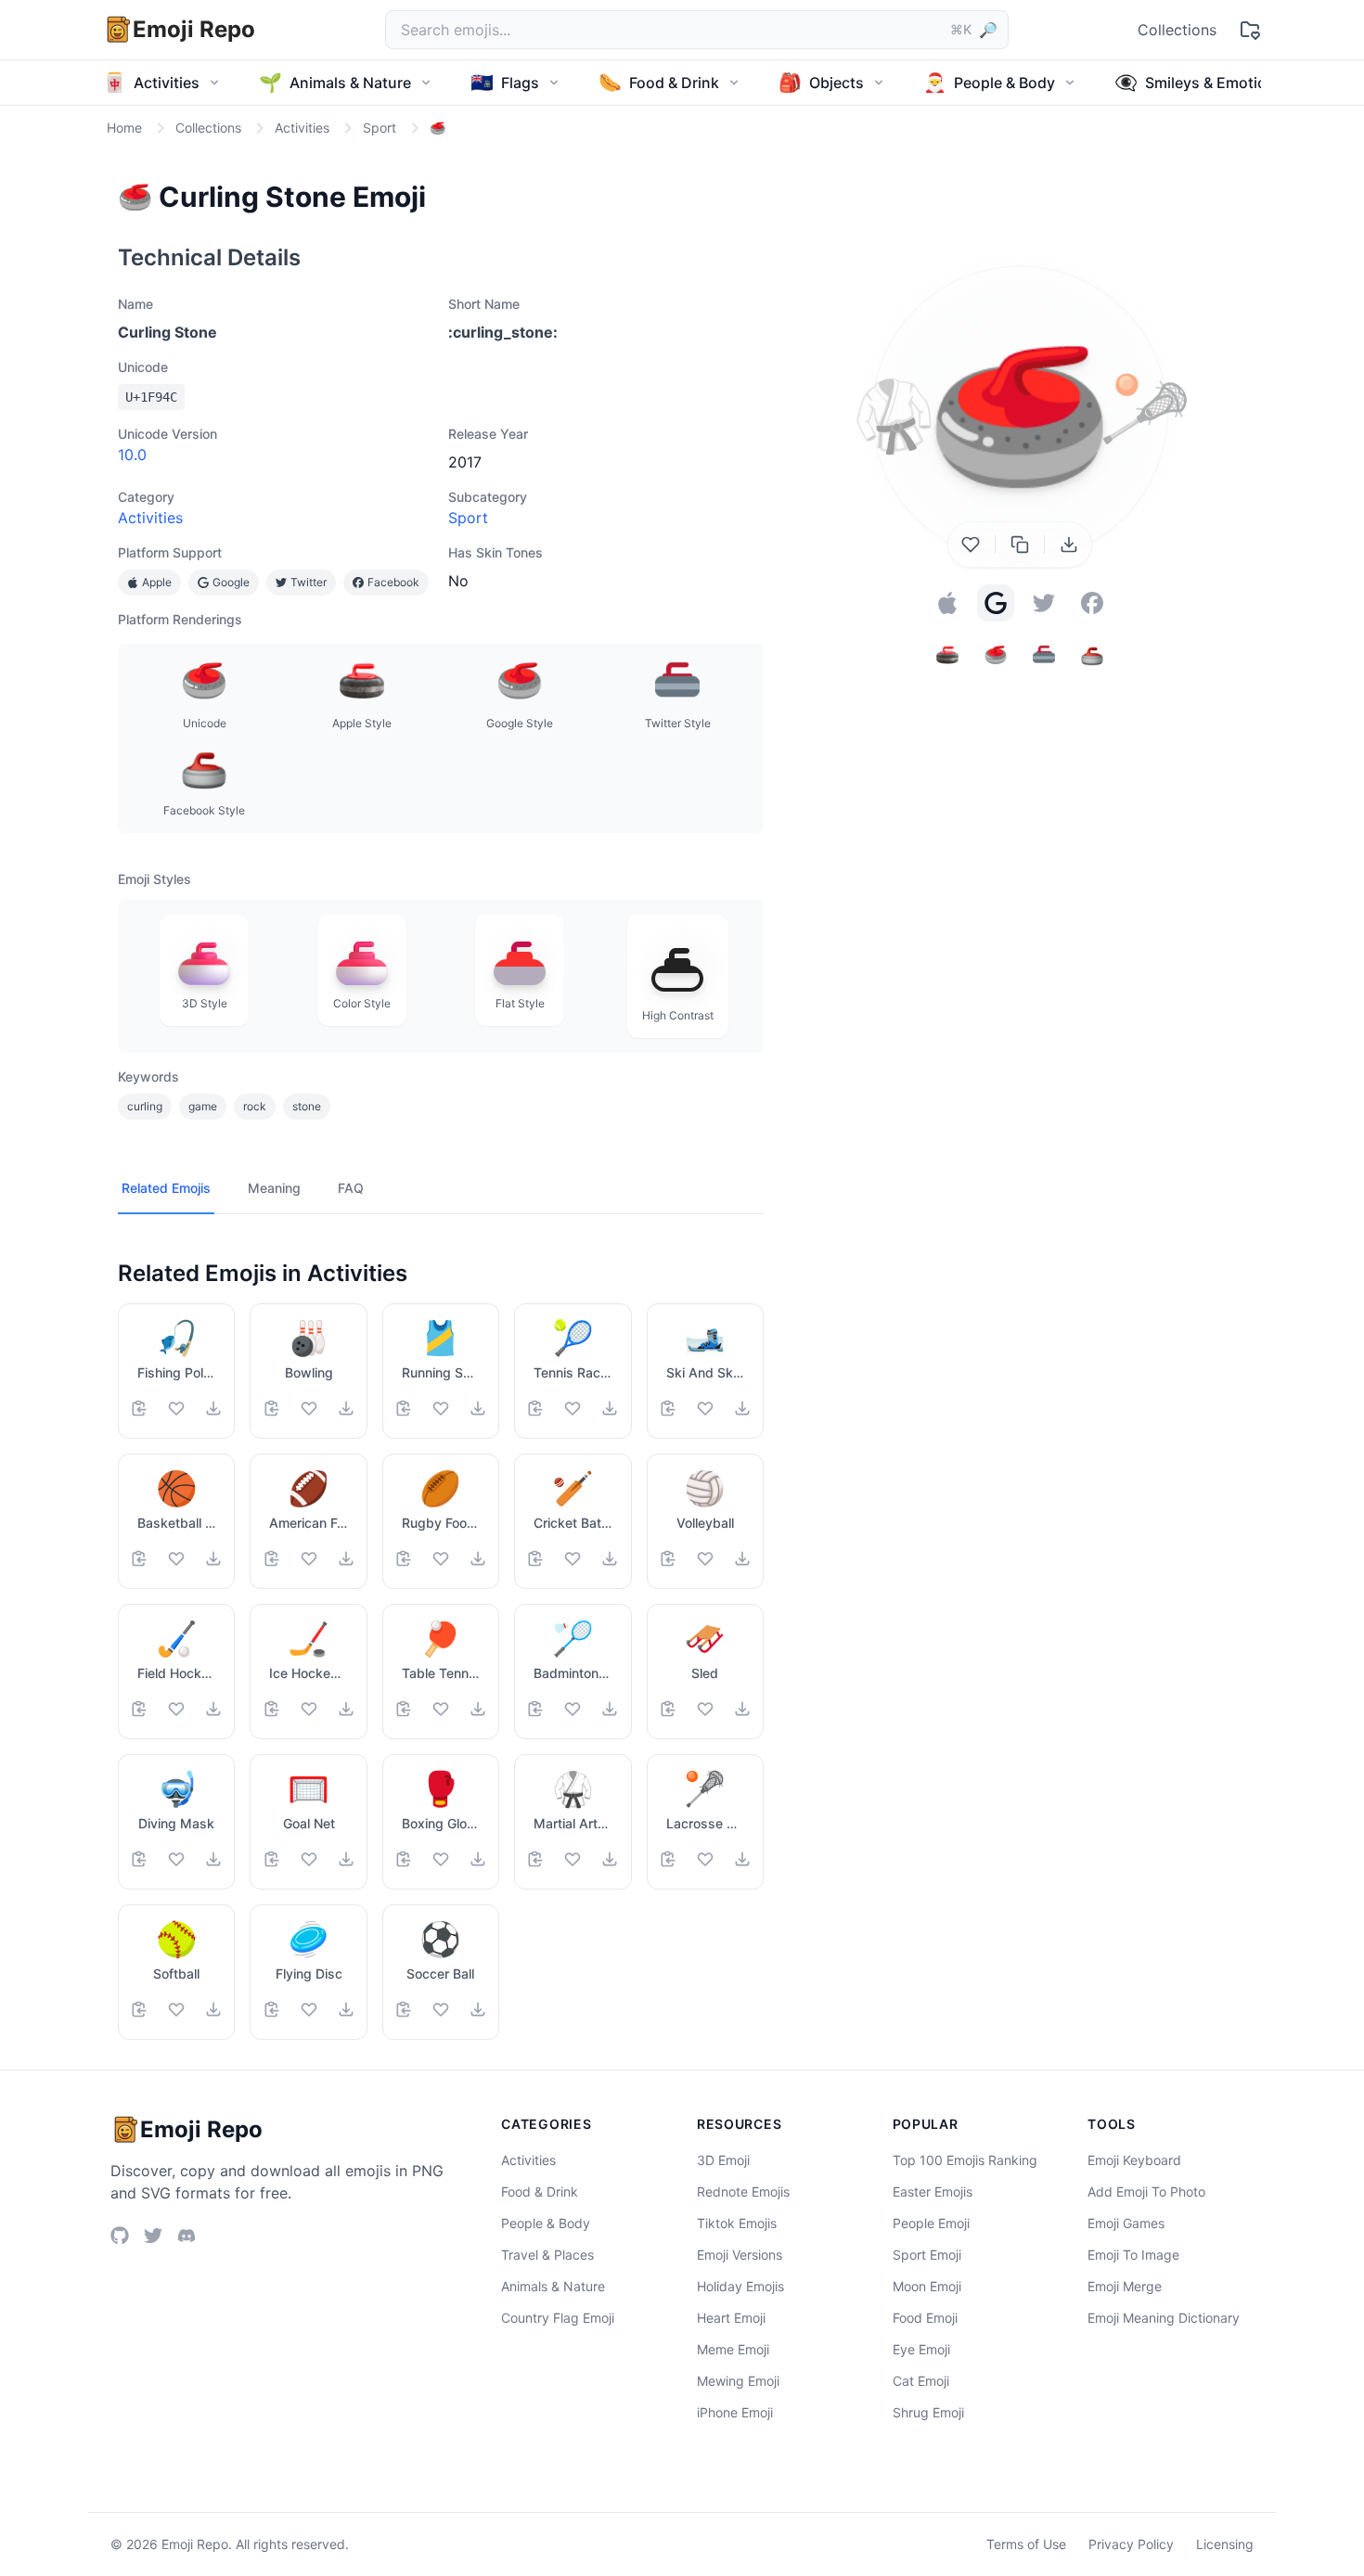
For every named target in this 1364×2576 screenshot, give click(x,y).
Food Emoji (925, 2318)
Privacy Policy (1131, 2544)
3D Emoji (723, 2160)
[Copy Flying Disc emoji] (272, 2009)
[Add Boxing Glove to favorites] (441, 1859)
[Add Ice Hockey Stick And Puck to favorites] (309, 1709)
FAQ (351, 1188)
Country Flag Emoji (558, 2318)
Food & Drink (540, 2192)
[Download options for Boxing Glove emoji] (478, 1859)
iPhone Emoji (735, 2412)
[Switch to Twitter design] (1044, 603)
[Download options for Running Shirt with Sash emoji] (478, 1408)
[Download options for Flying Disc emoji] (346, 2009)
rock (255, 1106)
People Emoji (931, 2223)
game (203, 1106)
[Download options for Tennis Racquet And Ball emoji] (610, 1408)
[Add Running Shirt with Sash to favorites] (441, 1408)
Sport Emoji (927, 2255)
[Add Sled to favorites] (705, 1709)
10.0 (132, 455)
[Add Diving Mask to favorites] (176, 1859)
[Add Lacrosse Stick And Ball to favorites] (705, 1859)
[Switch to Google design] (996, 603)
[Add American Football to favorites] (309, 1558)
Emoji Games (1126, 2223)
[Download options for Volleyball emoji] (742, 1558)
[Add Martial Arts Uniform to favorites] (573, 1859)
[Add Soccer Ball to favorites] (441, 2009)
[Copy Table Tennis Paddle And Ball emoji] (404, 1709)
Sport (468, 518)
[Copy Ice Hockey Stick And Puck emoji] (272, 1709)
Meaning (274, 1188)
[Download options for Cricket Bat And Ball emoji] (610, 1558)
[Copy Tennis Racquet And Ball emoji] (535, 1408)
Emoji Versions (740, 2255)
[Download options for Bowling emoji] (346, 1408)
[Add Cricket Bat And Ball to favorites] (573, 1558)
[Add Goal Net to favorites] (309, 1859)
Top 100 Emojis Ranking (965, 2160)
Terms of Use (1026, 2544)
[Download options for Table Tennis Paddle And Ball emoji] (478, 1709)
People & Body (546, 2223)
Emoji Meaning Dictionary (1164, 2318)
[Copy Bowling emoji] (272, 1408)
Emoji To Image (1133, 2255)
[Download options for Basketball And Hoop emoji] (213, 1558)
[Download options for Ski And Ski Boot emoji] (742, 1408)
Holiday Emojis (740, 2286)
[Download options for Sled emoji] (742, 1709)
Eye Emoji (921, 2349)
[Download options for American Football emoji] (346, 1558)
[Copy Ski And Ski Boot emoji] (668, 1408)
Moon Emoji (927, 2286)
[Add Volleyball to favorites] (705, 1558)
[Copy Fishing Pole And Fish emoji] (139, 1408)
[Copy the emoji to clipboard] (1020, 545)
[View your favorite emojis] (1250, 30)
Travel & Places (547, 2255)
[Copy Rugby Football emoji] (404, 1558)
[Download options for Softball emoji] (213, 2009)
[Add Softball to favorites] (176, 2009)
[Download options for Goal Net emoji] (346, 1859)
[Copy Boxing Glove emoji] (404, 1859)
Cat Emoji (921, 2381)
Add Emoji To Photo (1146, 2192)
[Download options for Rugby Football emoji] (478, 1558)
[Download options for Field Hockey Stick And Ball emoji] (213, 1709)
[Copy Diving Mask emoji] (139, 1859)
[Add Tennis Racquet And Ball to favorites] (573, 1408)
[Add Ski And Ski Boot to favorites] (705, 1408)
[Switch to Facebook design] (1092, 603)
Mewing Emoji (738, 2381)
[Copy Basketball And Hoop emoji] (139, 1558)
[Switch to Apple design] (947, 603)
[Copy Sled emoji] (668, 1709)
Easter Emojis (933, 2192)
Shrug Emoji (928, 2412)
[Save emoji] (971, 545)
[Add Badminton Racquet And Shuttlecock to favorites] (573, 1709)
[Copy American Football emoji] (272, 1558)
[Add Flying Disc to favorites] (309, 2009)
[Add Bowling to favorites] (309, 1408)
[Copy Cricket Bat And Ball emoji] (535, 1558)
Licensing (1225, 2544)
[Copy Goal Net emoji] (272, 1859)
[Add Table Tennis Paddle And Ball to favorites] (441, 1709)
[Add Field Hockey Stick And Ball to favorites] (176, 1709)
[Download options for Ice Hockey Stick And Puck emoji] (346, 1709)
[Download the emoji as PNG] (1069, 545)
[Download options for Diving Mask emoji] (213, 1859)
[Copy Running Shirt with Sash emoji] (404, 1408)
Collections (1177, 30)
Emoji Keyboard (1134, 2160)
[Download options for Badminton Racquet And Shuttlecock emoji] (610, 1709)
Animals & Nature (553, 2286)
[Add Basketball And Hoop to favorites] (176, 1558)
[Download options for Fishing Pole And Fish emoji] (213, 1408)
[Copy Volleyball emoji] (668, 1558)
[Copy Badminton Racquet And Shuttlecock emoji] (535, 1709)
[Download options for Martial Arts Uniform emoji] (610, 1859)
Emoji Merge (1125, 2286)
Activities (150, 518)
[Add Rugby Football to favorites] (441, 1558)
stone (307, 1106)
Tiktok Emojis (737, 2223)
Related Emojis (166, 1188)
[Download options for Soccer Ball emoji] (478, 2009)
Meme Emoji (733, 2349)
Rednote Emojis (743, 2192)
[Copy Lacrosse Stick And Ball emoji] (668, 1859)
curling (145, 1106)
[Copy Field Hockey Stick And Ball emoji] (139, 1709)
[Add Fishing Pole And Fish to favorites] (176, 1408)
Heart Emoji (731, 2318)
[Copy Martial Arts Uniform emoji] (535, 1859)
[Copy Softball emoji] (139, 2009)
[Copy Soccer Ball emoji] (404, 2009)
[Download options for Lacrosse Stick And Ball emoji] (742, 1859)
